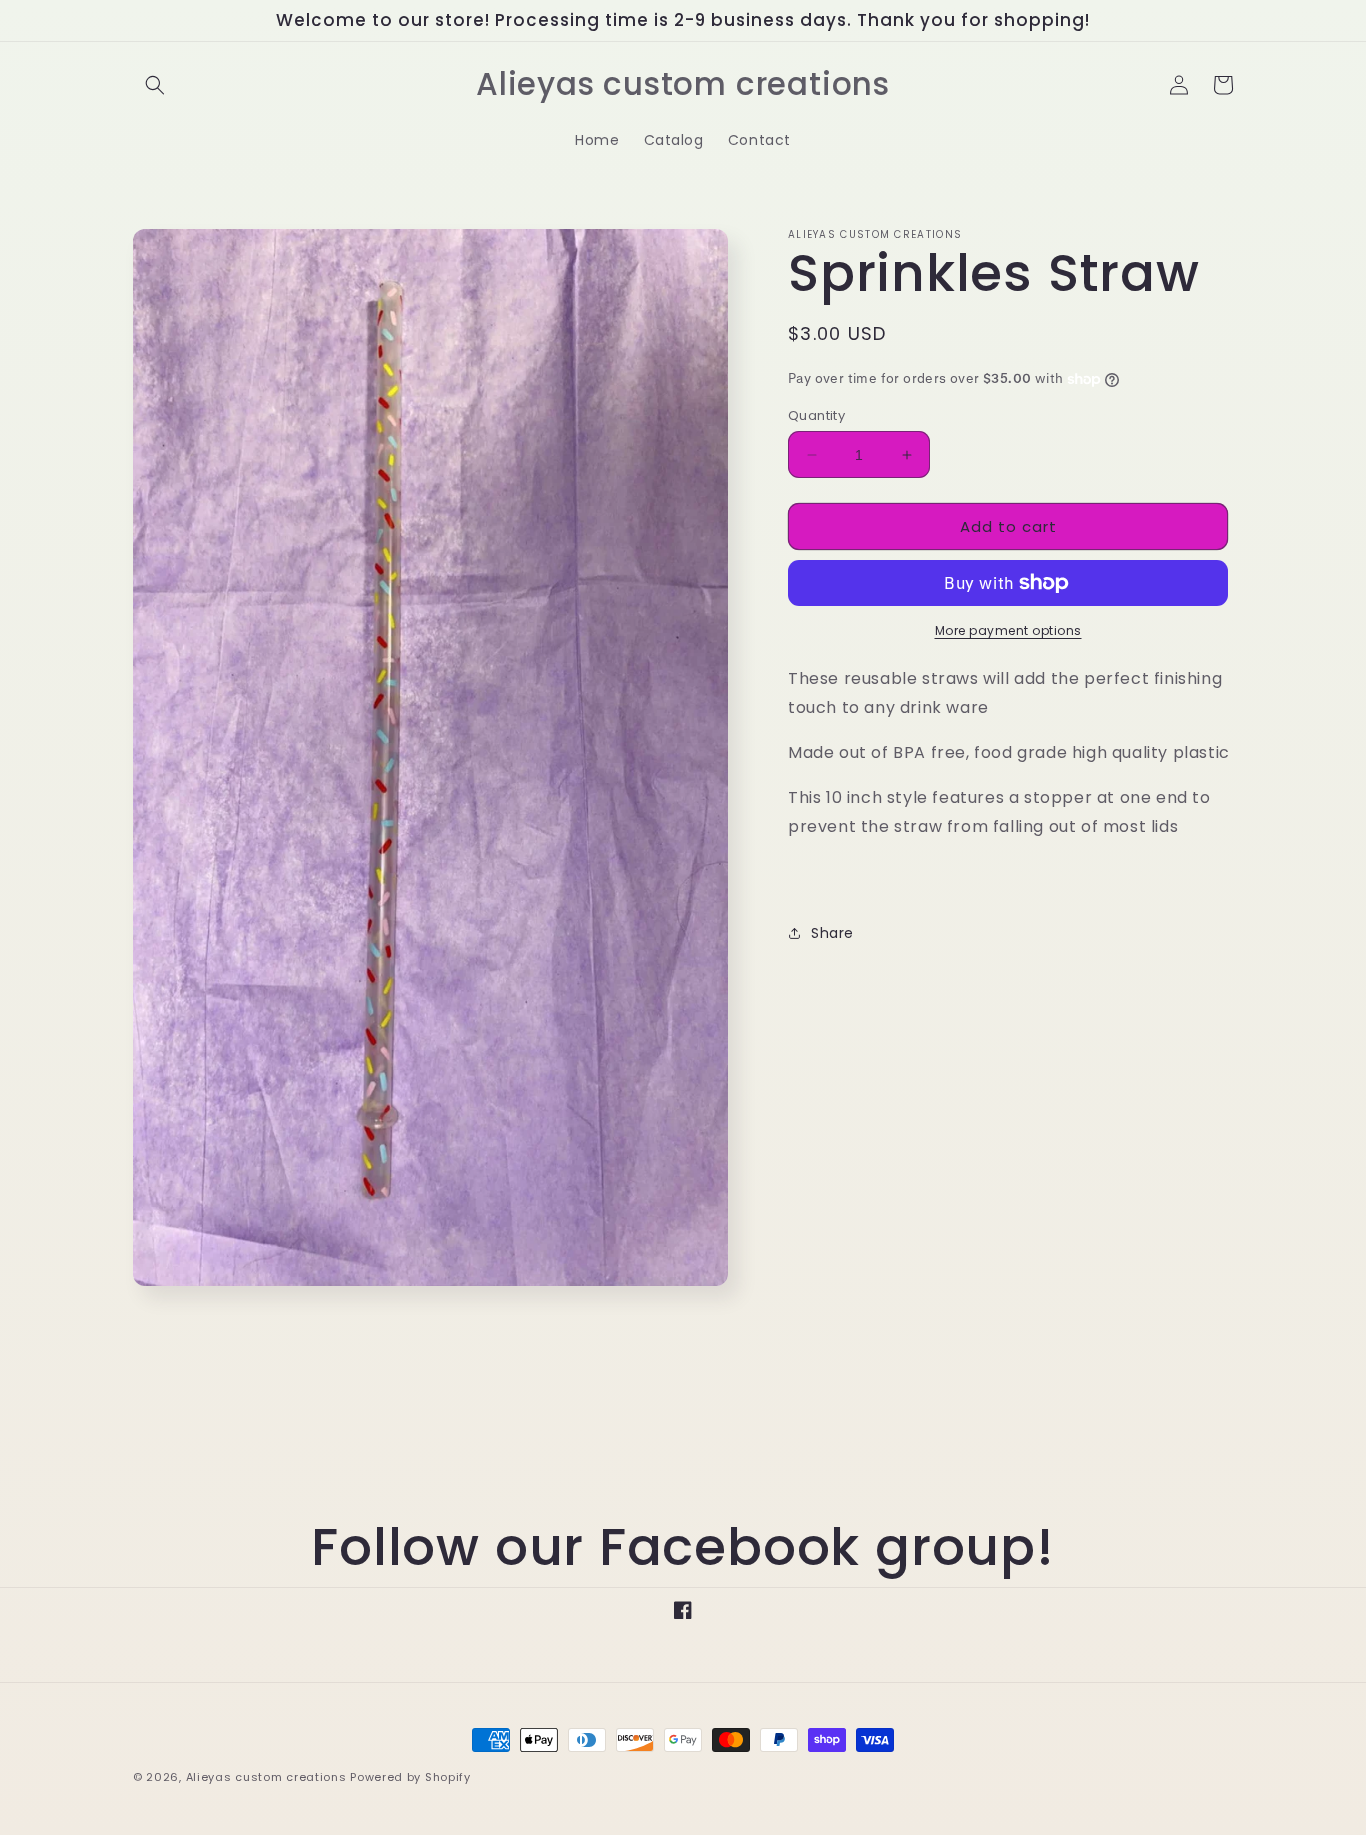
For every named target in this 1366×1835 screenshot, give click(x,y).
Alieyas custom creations (266, 1777)
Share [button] (832, 933)
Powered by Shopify (410, 1777)
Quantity (816, 415)
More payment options (1008, 630)
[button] (155, 85)
